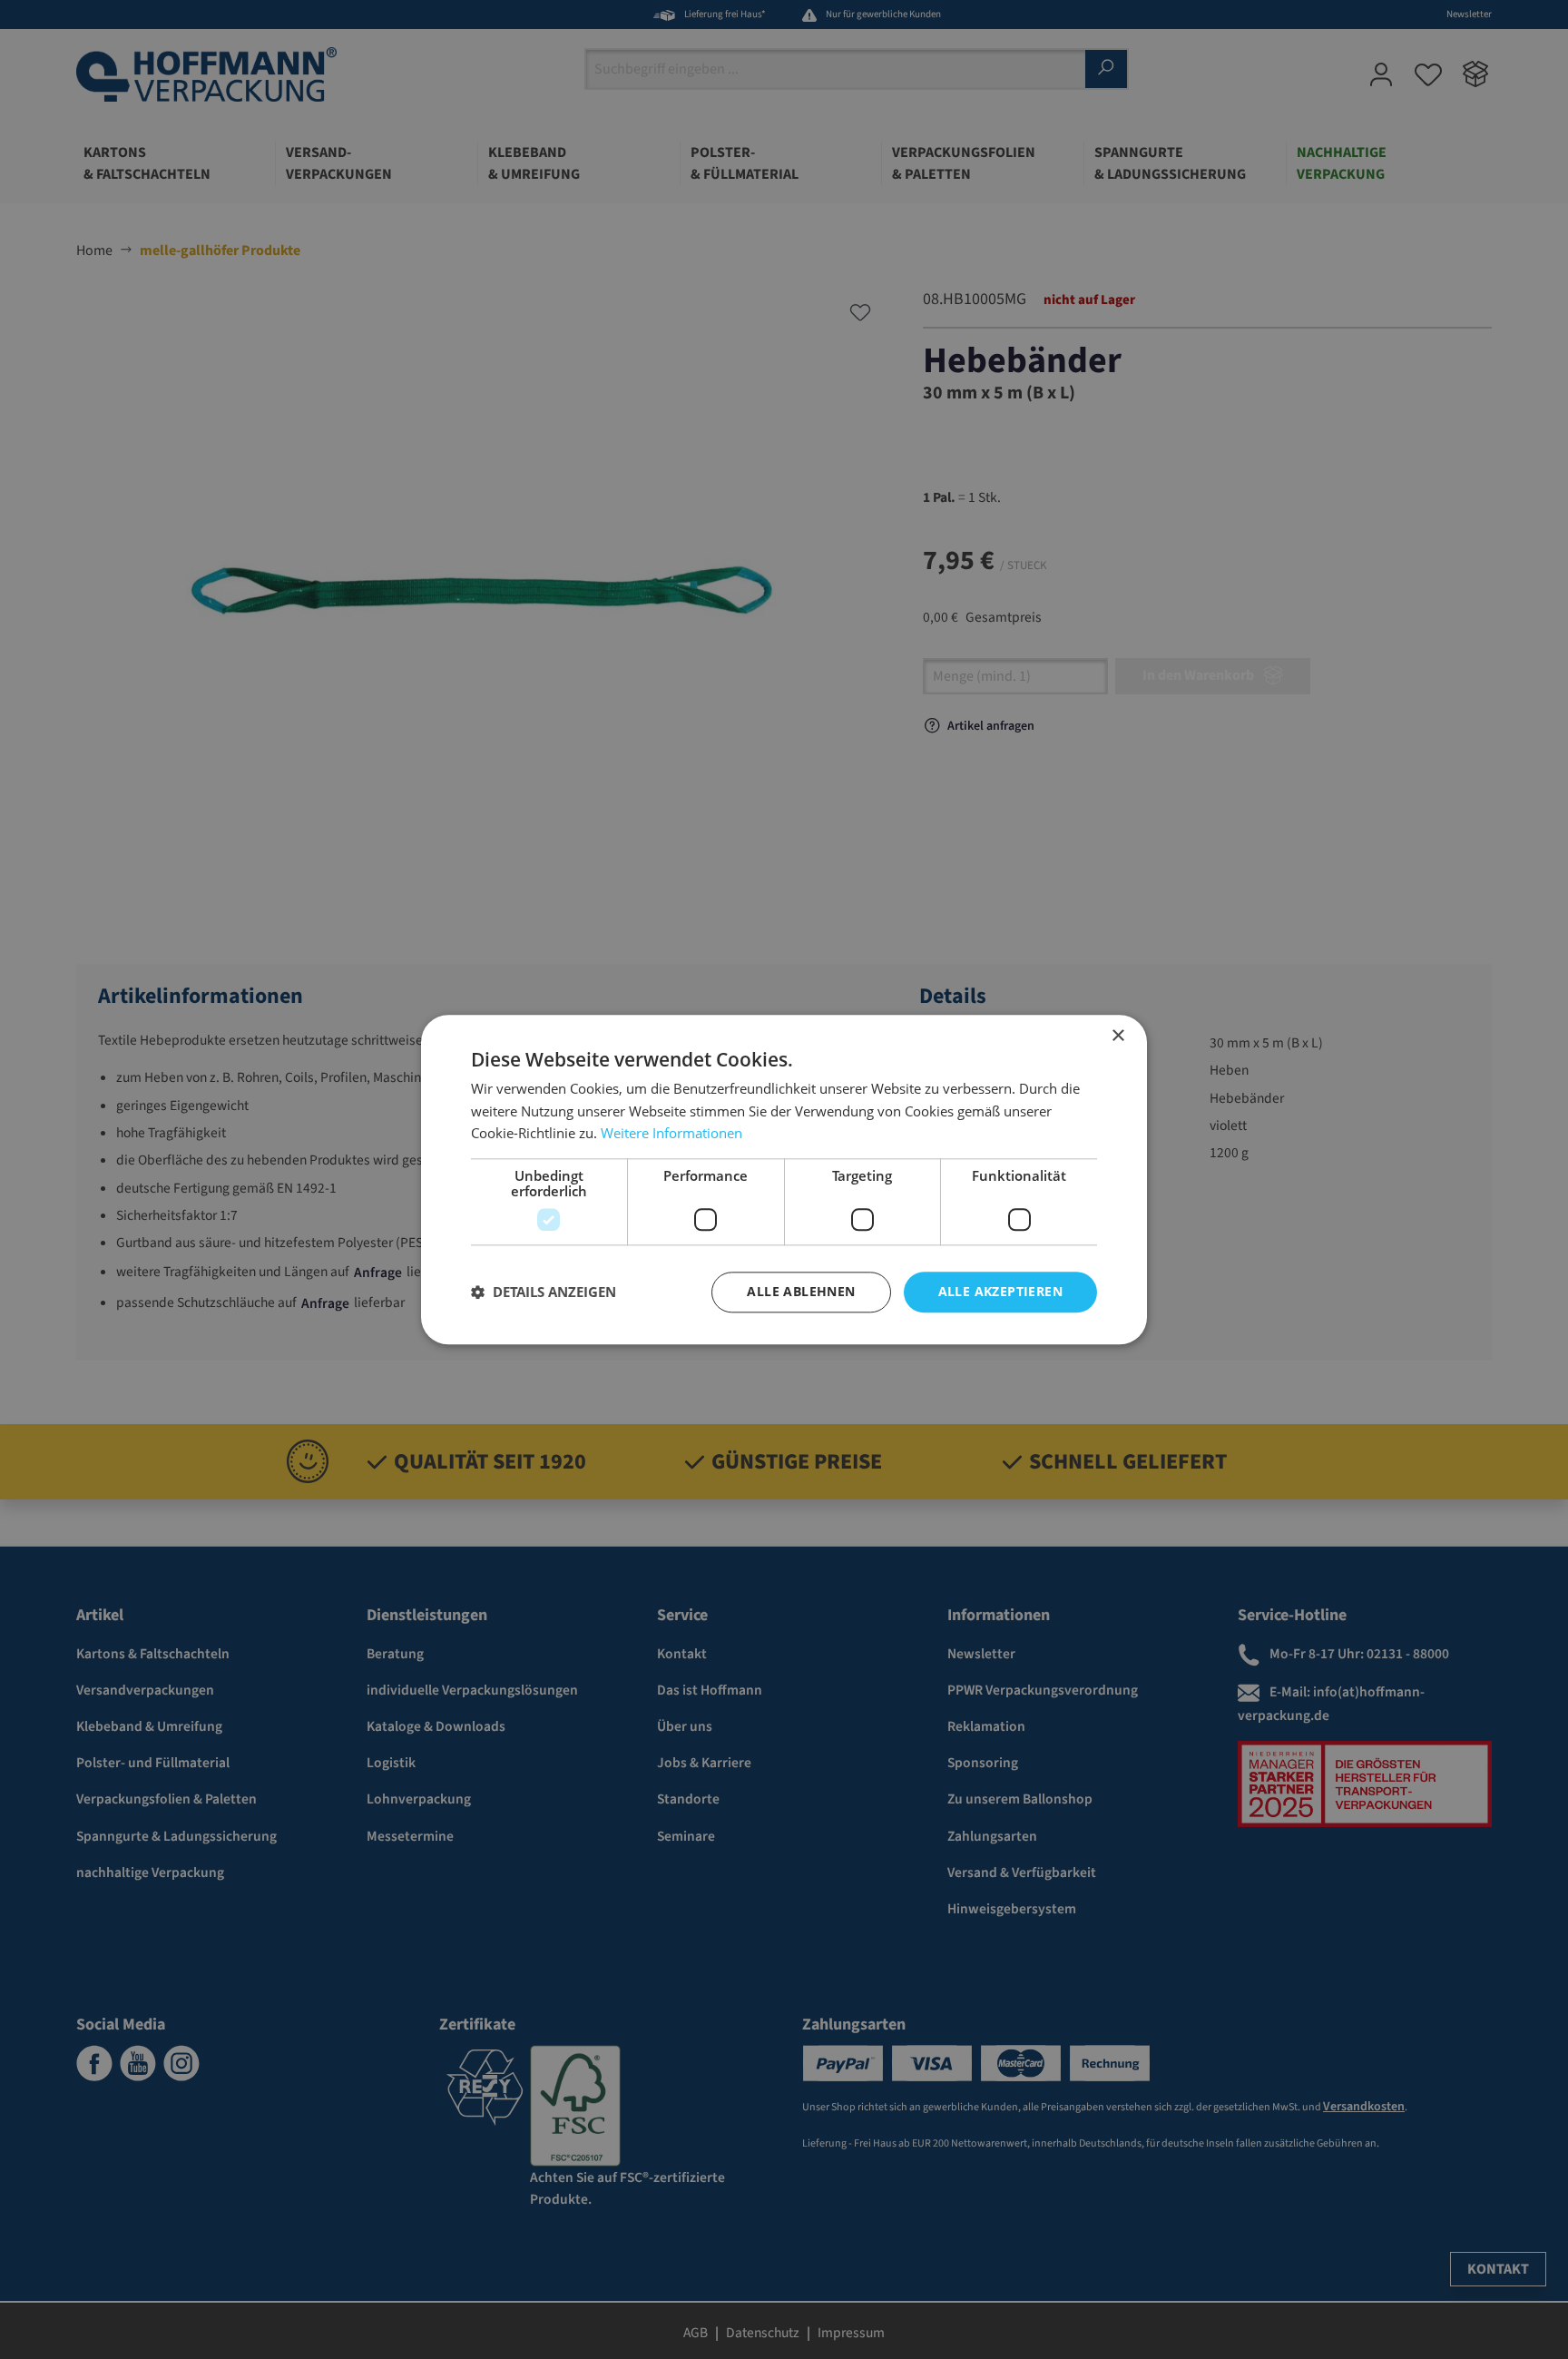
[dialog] (784, 1179)
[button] (544, 1293)
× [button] (1117, 1036)
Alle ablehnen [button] (801, 1291)
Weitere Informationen (671, 1134)
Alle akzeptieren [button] (1000, 1291)
